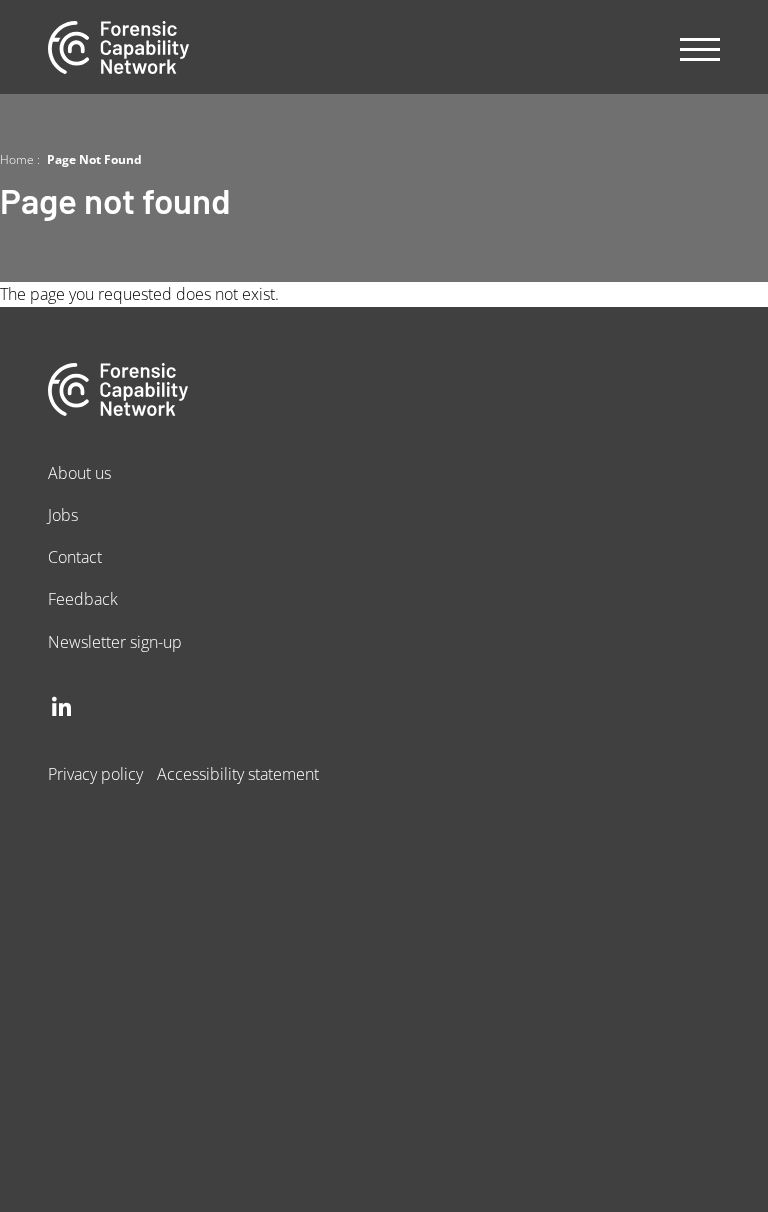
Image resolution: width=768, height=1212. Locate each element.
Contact (75, 556)
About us (79, 472)
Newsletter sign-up (115, 641)
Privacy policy (95, 773)
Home (17, 159)
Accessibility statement (238, 773)
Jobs (63, 514)
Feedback (83, 598)
